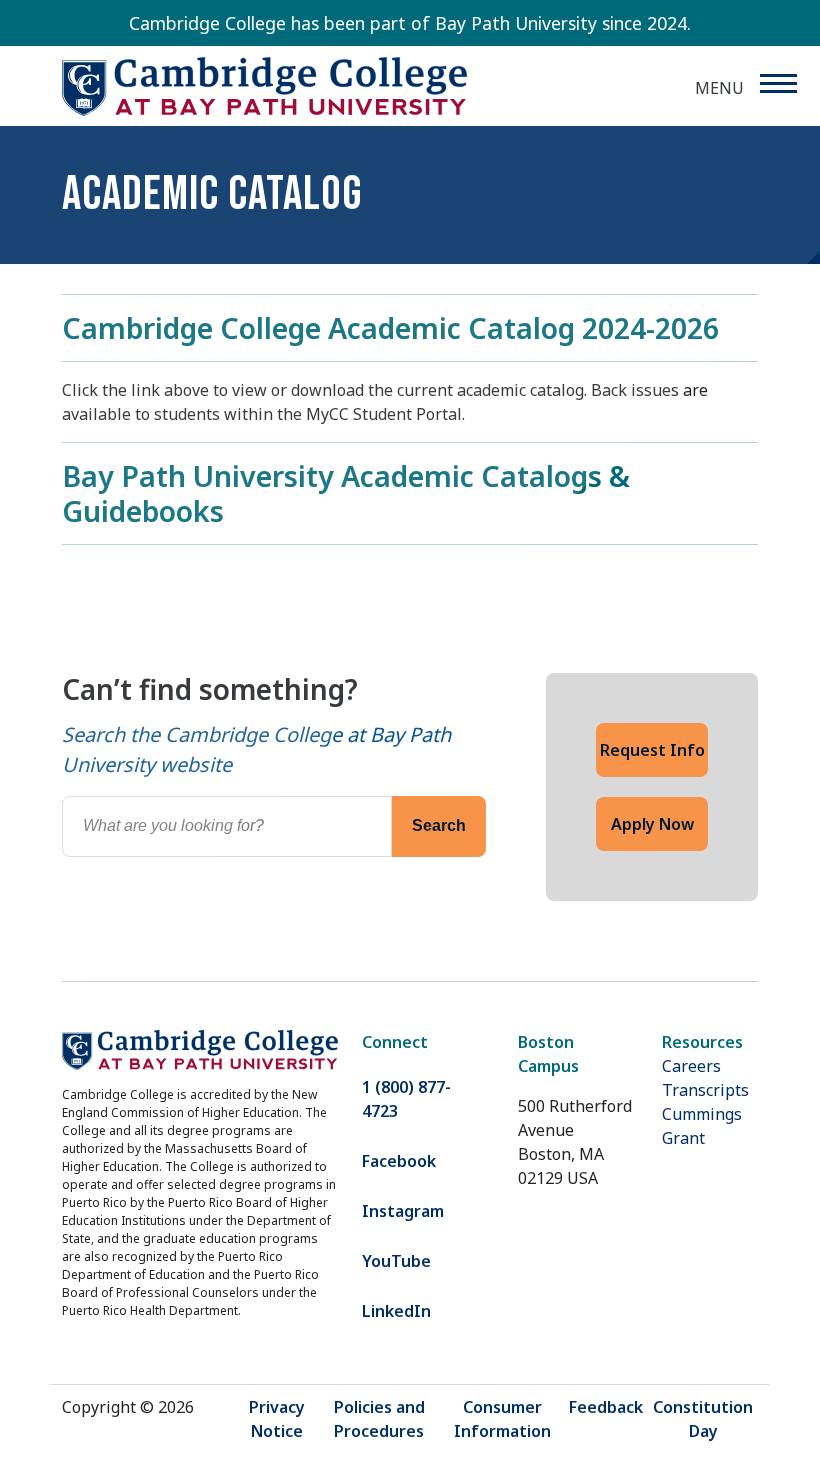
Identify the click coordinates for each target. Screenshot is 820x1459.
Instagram (403, 1211)
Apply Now (652, 824)
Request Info (652, 750)
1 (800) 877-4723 (406, 1099)
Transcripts (705, 1090)
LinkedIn (396, 1311)
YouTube (396, 1261)
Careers (691, 1066)
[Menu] (777, 83)
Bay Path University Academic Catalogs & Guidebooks (346, 492)
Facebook (399, 1161)
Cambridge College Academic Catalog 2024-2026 (390, 327)
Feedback (606, 1407)
